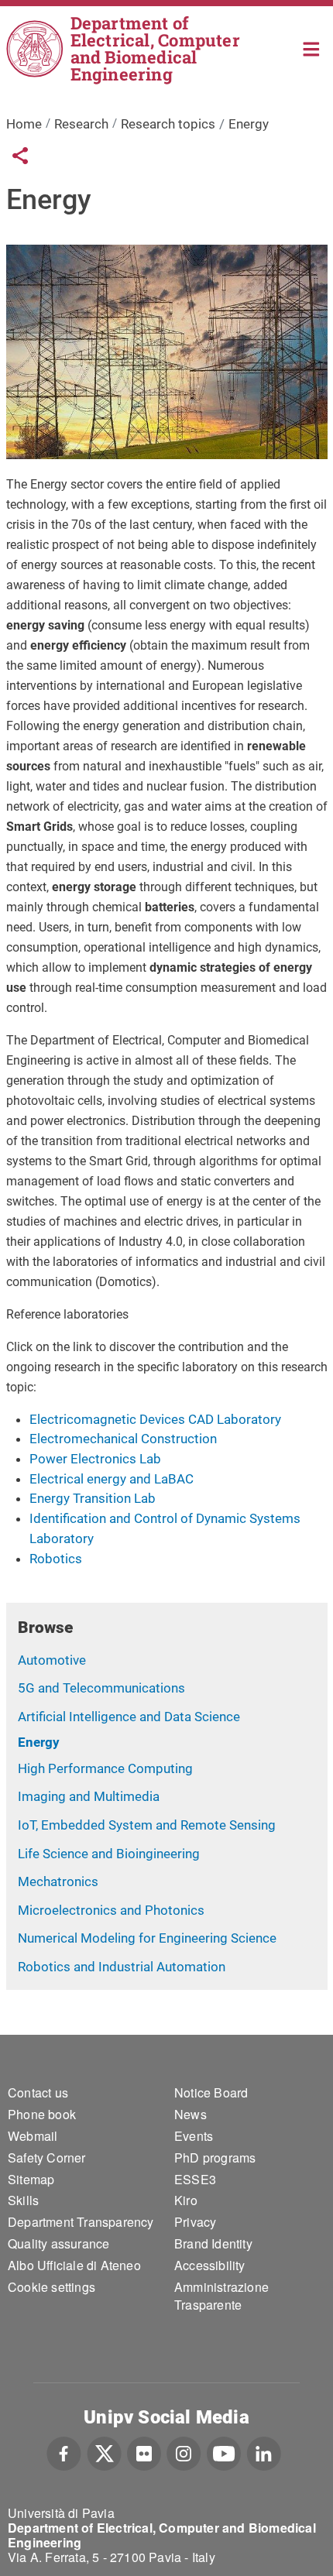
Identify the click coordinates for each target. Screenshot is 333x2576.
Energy (39, 1742)
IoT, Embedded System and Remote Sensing (147, 1825)
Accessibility (210, 2265)
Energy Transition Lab (93, 1498)
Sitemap (31, 2179)
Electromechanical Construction (123, 1439)
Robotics (56, 1559)
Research (81, 124)
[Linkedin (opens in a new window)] (264, 2451)
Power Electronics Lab (95, 1459)
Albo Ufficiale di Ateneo (74, 2265)
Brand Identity (213, 2243)
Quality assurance (58, 2243)
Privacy (195, 2222)
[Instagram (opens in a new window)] (184, 2451)
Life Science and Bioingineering (109, 1854)
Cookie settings (51, 2287)
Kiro (186, 2200)
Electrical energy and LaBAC (112, 1479)
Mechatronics (58, 1881)
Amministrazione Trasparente (221, 2296)
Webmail (33, 2136)
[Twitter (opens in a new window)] (104, 2451)
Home (312, 48)
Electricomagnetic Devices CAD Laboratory (155, 1419)
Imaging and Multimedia (89, 1796)
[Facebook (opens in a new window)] (64, 2451)
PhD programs (215, 2158)
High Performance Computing (105, 1768)
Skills (23, 2200)
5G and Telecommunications (101, 1688)
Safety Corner (47, 2158)
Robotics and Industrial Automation (122, 1967)
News (191, 2114)
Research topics (168, 124)
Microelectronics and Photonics (111, 1910)
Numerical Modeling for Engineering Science (147, 1938)
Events (194, 2136)
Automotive (52, 1660)
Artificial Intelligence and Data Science (129, 1717)
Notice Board (211, 2092)
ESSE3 (195, 2179)
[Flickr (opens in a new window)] (144, 2451)
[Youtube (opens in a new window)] (224, 2451)
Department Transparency (81, 2222)
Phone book (42, 2114)
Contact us (38, 2092)
